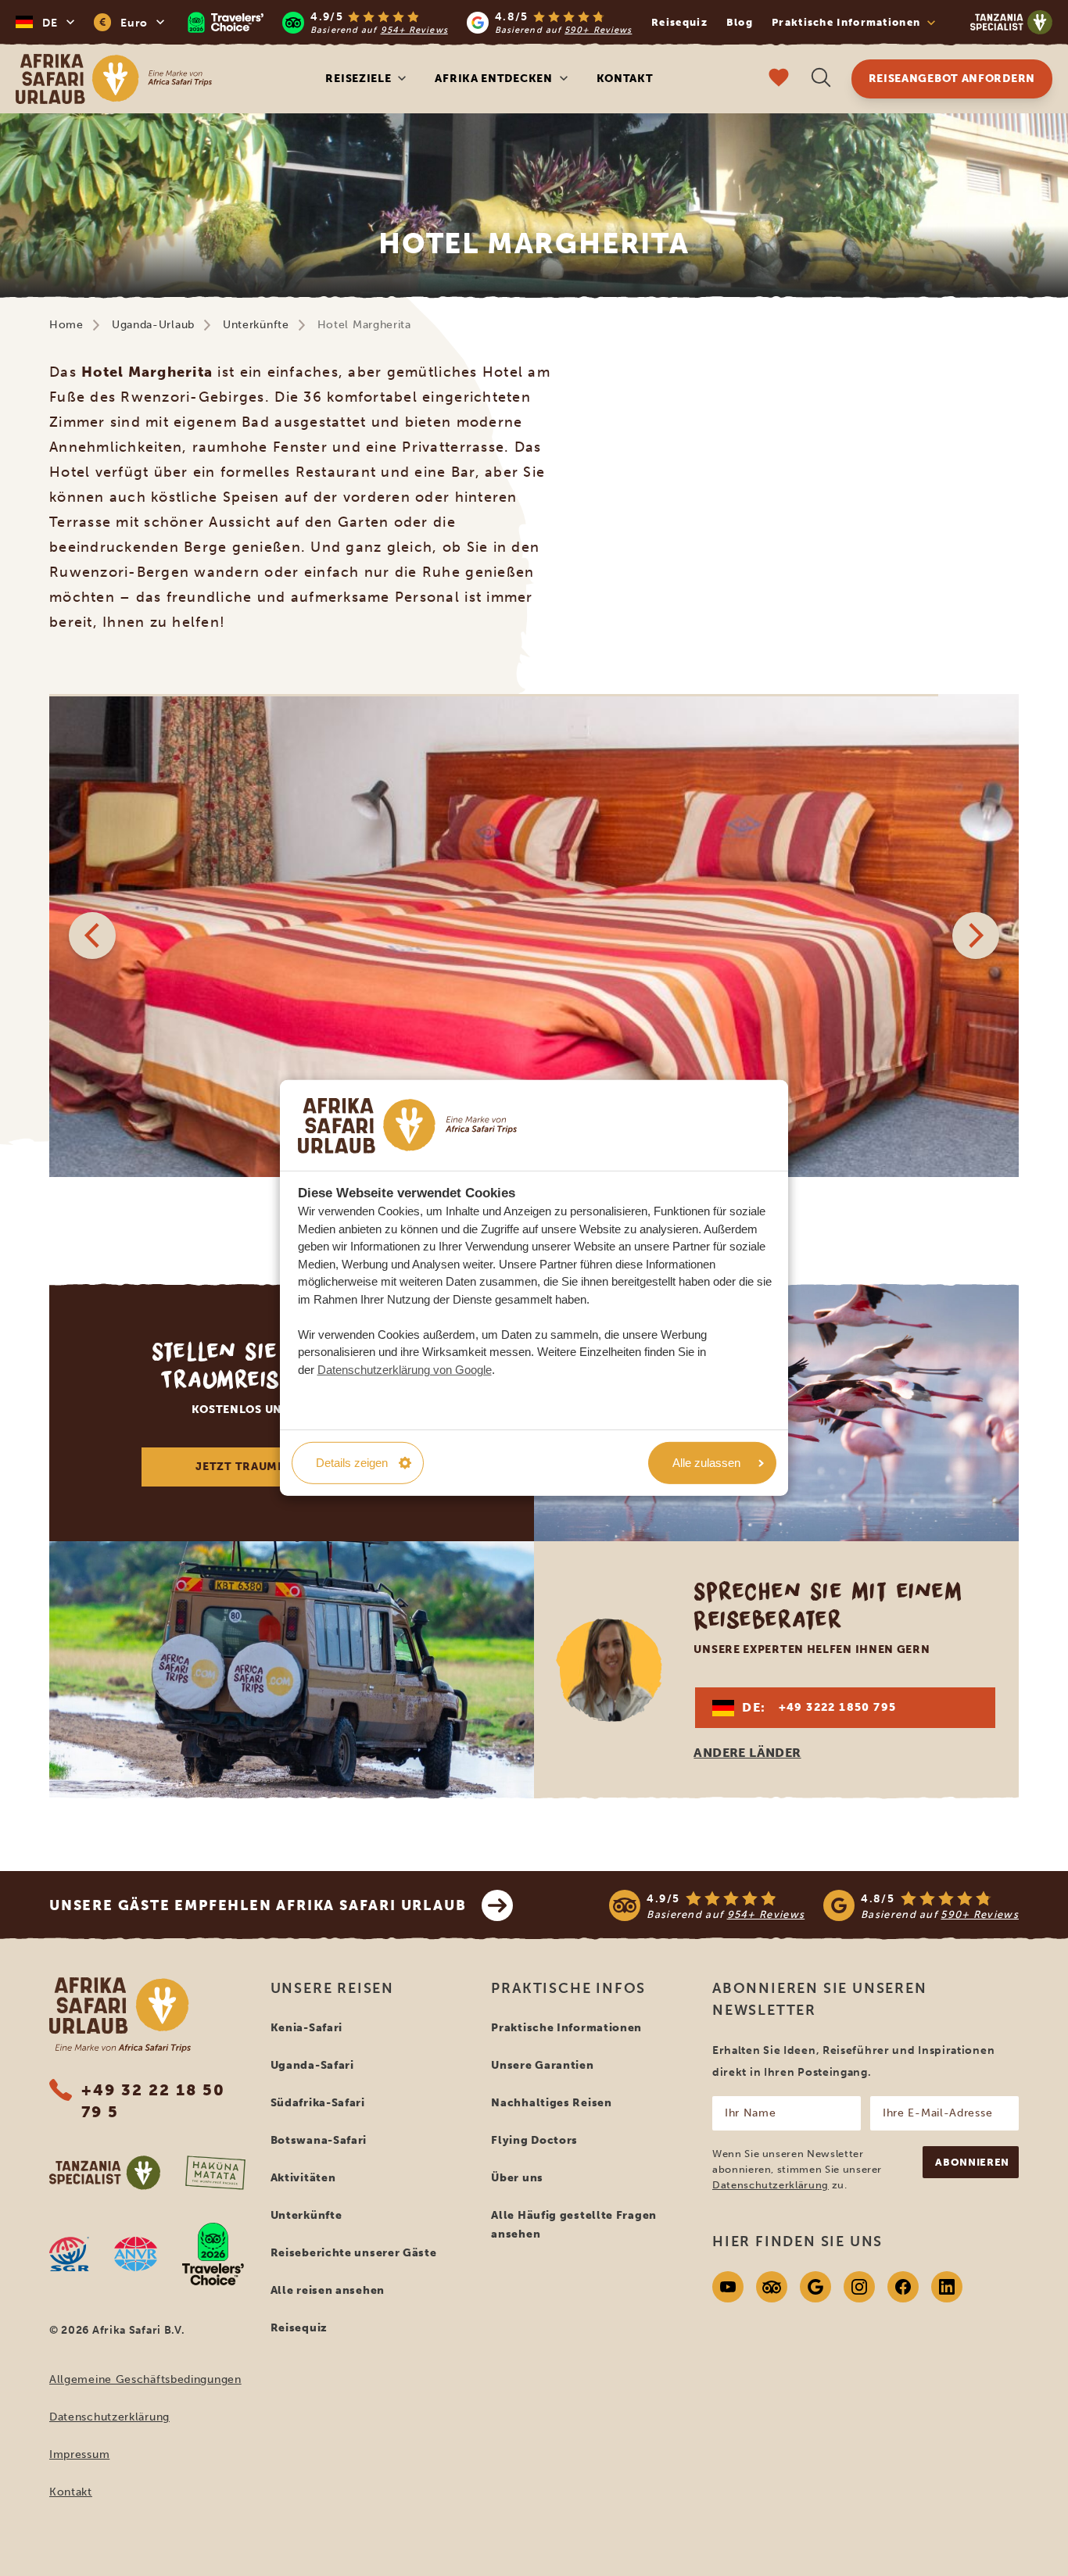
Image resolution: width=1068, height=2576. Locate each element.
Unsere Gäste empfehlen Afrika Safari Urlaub (258, 1905)
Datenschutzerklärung (109, 2417)
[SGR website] (69, 2254)
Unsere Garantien (542, 2065)
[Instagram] (859, 2287)
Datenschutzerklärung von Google (405, 1369)
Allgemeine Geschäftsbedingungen (145, 2379)
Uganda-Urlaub (153, 325)
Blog (740, 22)
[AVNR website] (136, 2254)
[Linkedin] (947, 2287)
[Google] (815, 2287)
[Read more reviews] (410, 22)
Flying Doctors (534, 2140)
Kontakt (625, 79)
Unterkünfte (256, 325)
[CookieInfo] (407, 1125)
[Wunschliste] (779, 79)
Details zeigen (352, 1463)
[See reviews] (814, 1905)
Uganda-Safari (312, 2065)
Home (66, 325)
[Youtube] (728, 2287)
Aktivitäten (303, 2178)
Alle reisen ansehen (328, 2290)
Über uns (517, 2178)
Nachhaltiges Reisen (551, 2103)
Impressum (79, 2454)
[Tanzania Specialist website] (105, 2173)
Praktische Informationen (566, 2028)
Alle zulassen (706, 1463)
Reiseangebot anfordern (952, 79)
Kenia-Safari (306, 2028)
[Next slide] (976, 936)
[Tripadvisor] (772, 2287)
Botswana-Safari (319, 2140)
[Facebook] (903, 2287)
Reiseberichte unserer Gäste (354, 2253)
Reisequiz (679, 22)
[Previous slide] (92, 936)
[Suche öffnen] (821, 79)
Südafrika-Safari (318, 2103)
